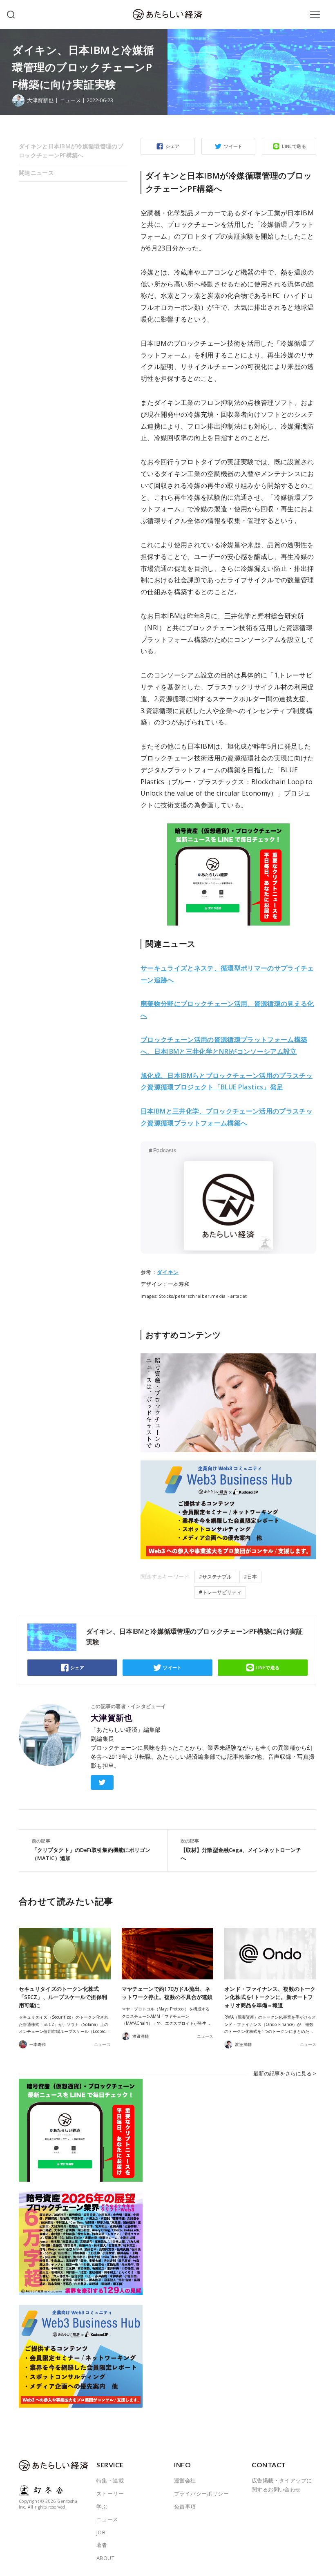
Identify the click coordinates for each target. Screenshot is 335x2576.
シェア (172, 146)
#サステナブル (215, 1577)
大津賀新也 (112, 1718)
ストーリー (110, 2493)
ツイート (233, 146)
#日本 (250, 1577)
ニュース (70, 100)
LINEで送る (294, 146)
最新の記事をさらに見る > (285, 2073)
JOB (101, 2532)
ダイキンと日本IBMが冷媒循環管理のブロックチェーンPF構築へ (71, 151)
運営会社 (185, 2480)
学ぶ (102, 2507)
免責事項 (185, 2507)
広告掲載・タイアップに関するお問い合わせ (282, 2485)
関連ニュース (36, 173)
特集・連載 (110, 2480)
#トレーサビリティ (220, 1592)
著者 (102, 2545)
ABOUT (105, 2558)
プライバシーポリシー (201, 2493)
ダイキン (168, 1272)
